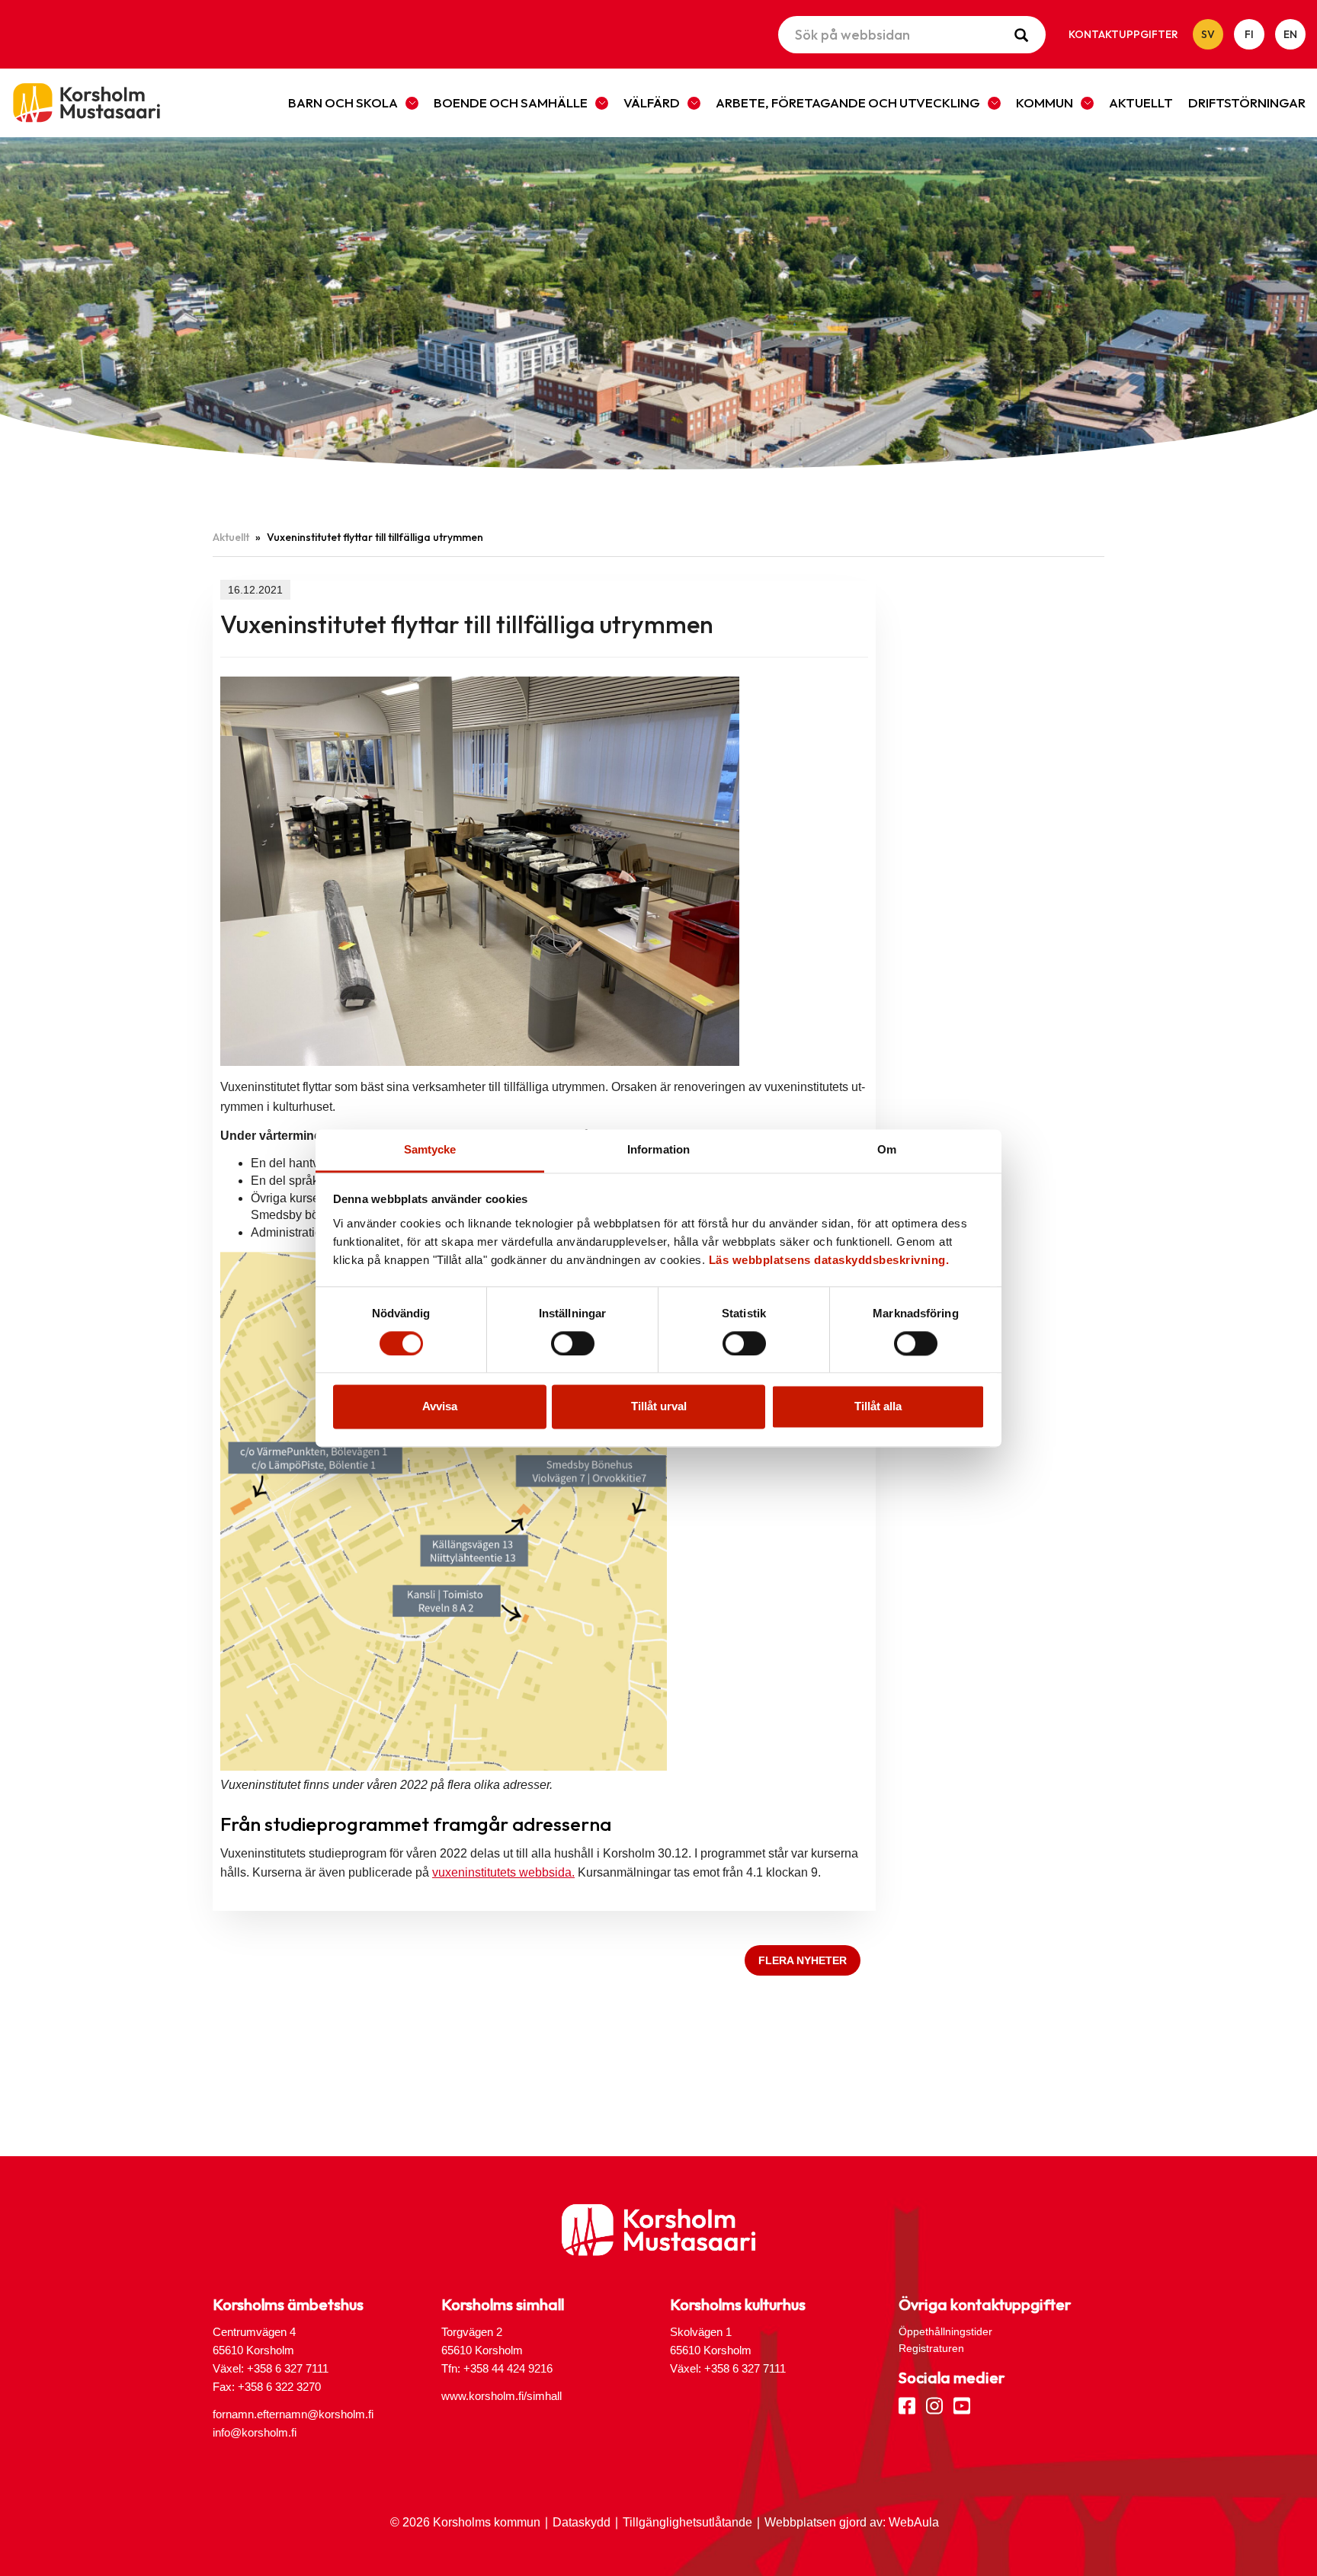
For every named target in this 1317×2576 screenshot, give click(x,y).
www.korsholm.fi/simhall (501, 2396)
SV (1208, 34)
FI (1249, 34)
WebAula (914, 2522)
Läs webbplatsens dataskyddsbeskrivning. (829, 1260)
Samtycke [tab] (430, 1149)
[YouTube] (962, 2405)
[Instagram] (934, 2405)
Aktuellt (1141, 102)
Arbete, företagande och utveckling (848, 102)
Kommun (1045, 102)
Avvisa (440, 1407)
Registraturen (931, 2348)
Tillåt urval (659, 1407)
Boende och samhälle (511, 102)
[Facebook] (907, 2405)
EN (1290, 34)
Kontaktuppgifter (1123, 34)
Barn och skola (343, 102)
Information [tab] (658, 1149)
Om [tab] (887, 1149)
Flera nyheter (803, 1960)
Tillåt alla (878, 1407)
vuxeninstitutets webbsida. (503, 1872)
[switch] (573, 1343)
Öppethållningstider (945, 2331)
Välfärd (652, 102)
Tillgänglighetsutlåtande (687, 2522)
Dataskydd (582, 2522)
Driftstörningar (1247, 102)
